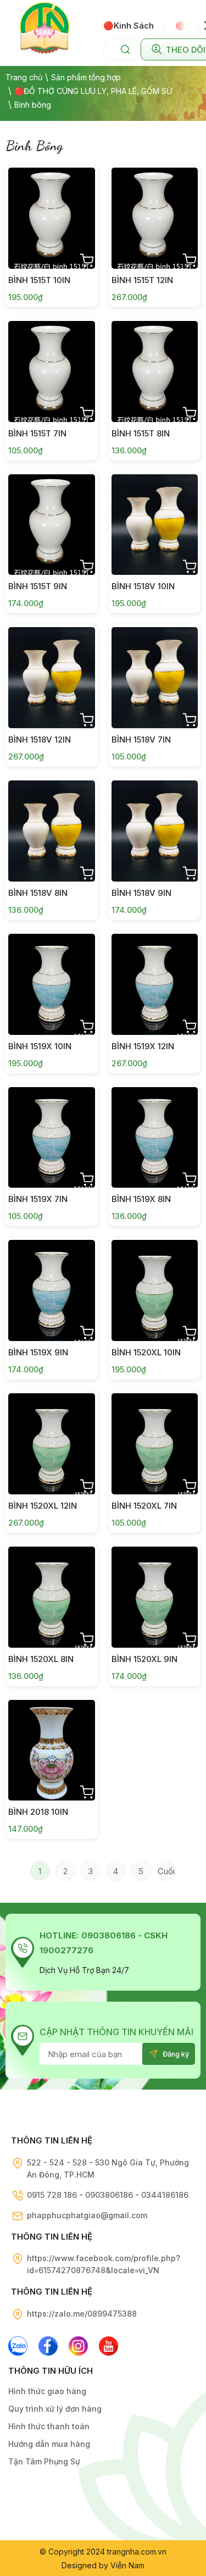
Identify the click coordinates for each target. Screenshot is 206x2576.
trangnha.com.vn (137, 2552)
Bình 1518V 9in (141, 893)
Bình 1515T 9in (38, 586)
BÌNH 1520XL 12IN (43, 1506)
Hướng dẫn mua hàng (49, 2444)
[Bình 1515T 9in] (52, 525)
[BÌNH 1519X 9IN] (52, 1290)
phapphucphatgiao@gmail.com (87, 2215)
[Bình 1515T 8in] (155, 372)
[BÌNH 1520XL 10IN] (155, 1290)
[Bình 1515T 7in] (52, 372)
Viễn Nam (127, 2565)
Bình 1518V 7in (141, 739)
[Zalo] (18, 2346)
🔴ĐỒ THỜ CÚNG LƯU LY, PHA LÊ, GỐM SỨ (93, 91)
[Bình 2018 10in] (52, 1750)
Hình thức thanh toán (49, 2426)
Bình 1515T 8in (141, 433)
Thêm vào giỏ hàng (87, 261)
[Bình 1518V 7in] (155, 678)
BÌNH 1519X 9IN (38, 1352)
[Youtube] (108, 2346)
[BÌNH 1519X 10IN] (52, 984)
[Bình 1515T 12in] (155, 218)
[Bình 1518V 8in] (52, 831)
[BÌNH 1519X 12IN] (155, 984)
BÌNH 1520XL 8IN (41, 1659)
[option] (134, 25)
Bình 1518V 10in (143, 586)
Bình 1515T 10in (39, 280)
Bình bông (33, 105)
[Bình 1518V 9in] (155, 831)
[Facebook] (48, 2346)
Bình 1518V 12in (40, 739)
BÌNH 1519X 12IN (143, 1046)
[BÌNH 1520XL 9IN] (155, 1597)
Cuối (166, 1871)
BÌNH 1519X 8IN (141, 1199)
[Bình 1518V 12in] (52, 678)
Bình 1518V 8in (38, 893)
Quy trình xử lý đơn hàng (55, 2409)
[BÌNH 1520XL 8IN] (52, 1597)
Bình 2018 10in (38, 1812)
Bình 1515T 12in (142, 280)
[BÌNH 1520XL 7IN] (155, 1444)
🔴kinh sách (129, 26)
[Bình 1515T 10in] (52, 218)
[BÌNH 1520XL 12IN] (52, 1444)
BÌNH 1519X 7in (38, 1199)
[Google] (78, 2346)
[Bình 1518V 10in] (155, 525)
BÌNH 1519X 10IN (40, 1046)
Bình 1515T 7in (37, 433)
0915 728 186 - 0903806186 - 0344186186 (108, 2195)
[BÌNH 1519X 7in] (52, 1138)
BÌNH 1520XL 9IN (144, 1659)
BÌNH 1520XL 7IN (144, 1506)
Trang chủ (24, 77)
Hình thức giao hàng (47, 2391)
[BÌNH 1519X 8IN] (155, 1138)
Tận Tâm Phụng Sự (44, 2461)
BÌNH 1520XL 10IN (146, 1352)
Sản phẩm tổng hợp (86, 77)
